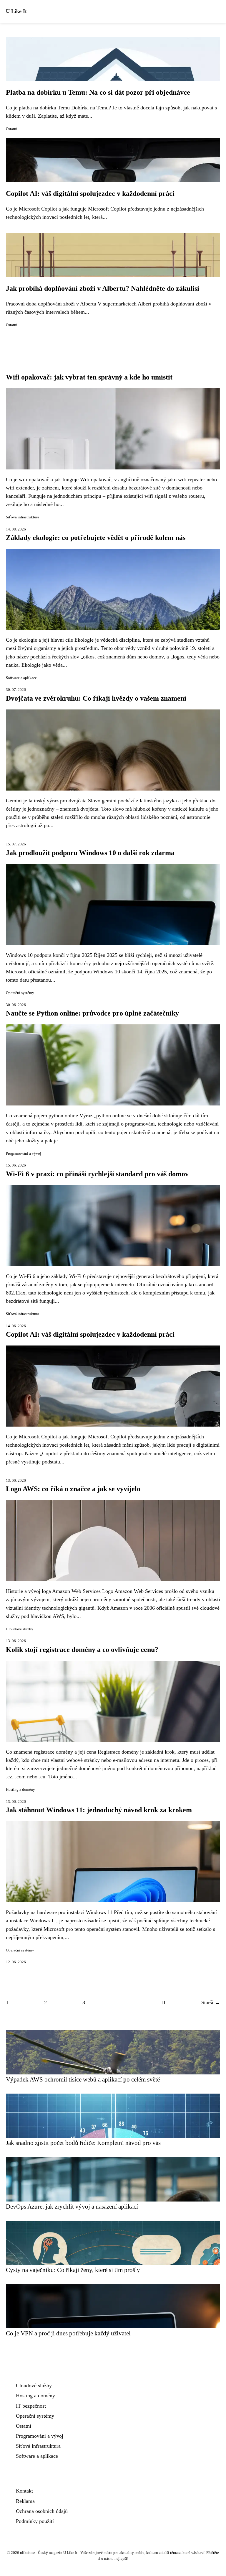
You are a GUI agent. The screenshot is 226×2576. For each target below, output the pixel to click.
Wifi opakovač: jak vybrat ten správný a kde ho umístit (89, 377)
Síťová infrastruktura (23, 517)
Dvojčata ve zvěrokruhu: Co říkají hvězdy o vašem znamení (96, 698)
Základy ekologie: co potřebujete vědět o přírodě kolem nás (96, 538)
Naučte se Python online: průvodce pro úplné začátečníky (92, 1013)
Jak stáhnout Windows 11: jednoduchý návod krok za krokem (99, 1810)
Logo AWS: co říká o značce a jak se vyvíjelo (73, 1489)
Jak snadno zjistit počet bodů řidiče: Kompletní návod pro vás (83, 2143)
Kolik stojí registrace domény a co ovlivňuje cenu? (82, 1650)
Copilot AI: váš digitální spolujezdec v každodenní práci (90, 193)
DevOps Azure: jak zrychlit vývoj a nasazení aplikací (72, 2206)
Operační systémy (20, 993)
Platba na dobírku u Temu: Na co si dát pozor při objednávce (98, 92)
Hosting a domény (20, 1790)
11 (163, 2002)
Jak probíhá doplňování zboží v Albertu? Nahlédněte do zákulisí (103, 288)
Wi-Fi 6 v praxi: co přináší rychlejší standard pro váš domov (97, 1174)
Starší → (211, 2002)
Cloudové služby (20, 1629)
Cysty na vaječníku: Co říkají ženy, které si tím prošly (73, 2270)
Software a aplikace (21, 678)
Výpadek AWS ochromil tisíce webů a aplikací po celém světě (83, 2079)
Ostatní (12, 129)
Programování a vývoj (24, 1154)
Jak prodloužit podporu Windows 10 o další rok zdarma (90, 853)
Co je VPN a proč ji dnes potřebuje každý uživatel (68, 2333)
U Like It (16, 11)
